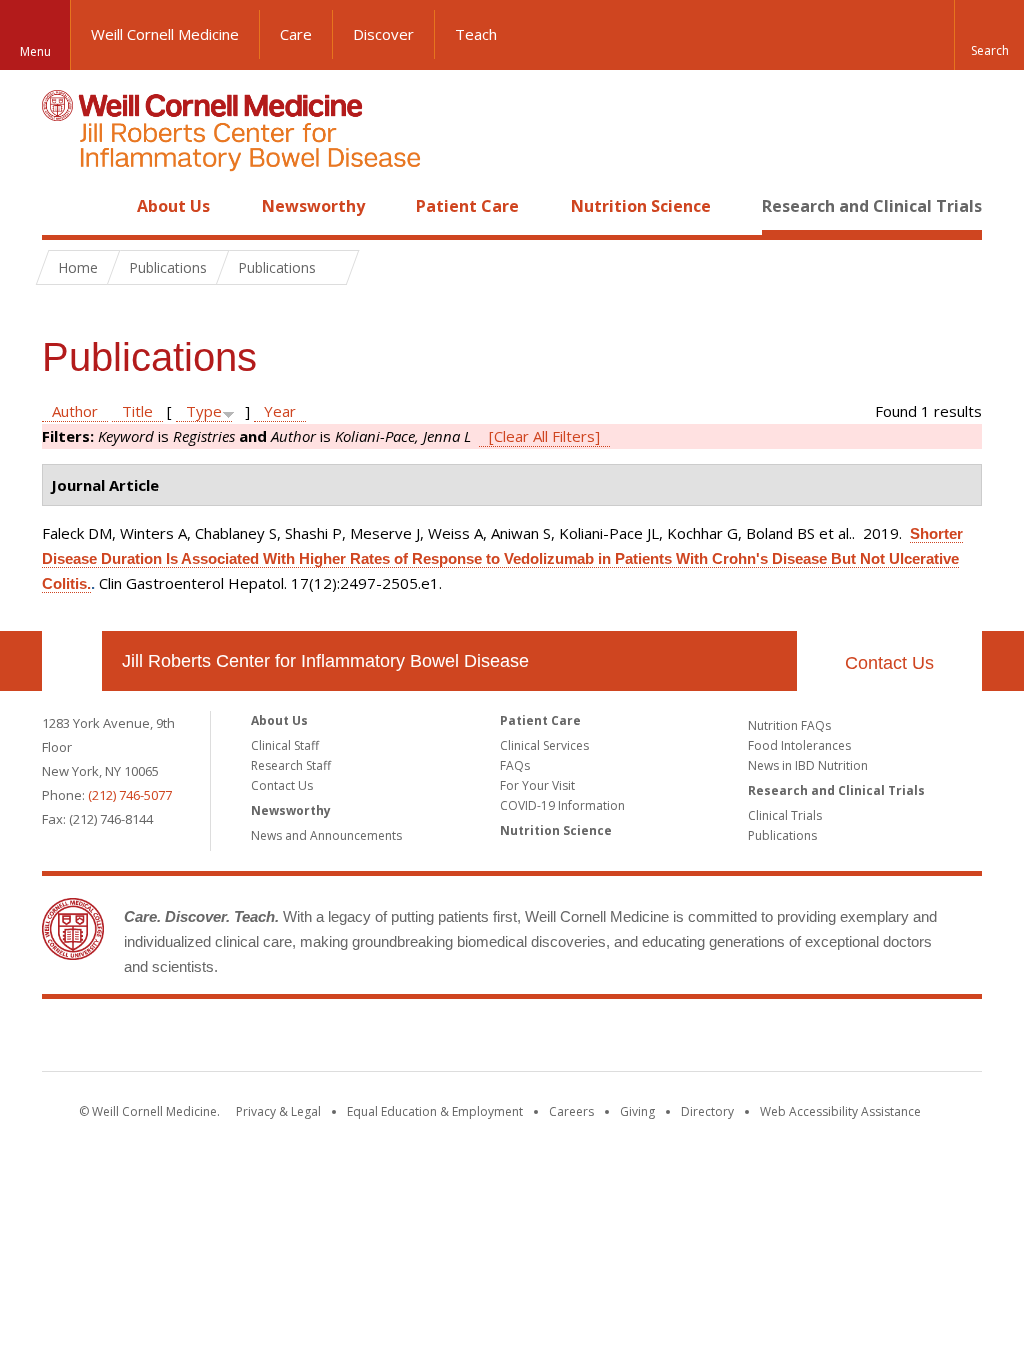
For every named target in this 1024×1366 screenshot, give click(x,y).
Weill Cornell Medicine (165, 34)
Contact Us (889, 663)
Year (280, 411)
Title (137, 411)
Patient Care (467, 206)
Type (204, 411)
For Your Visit (537, 785)
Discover (383, 34)
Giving (637, 1111)
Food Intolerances (799, 745)
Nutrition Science (641, 206)
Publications (782, 835)
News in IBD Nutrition (808, 765)
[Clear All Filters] (544, 436)
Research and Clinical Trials (872, 206)
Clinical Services (544, 745)
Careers (571, 1111)
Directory (707, 1111)
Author (75, 411)
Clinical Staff (285, 745)
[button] (989, 35)
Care (296, 34)
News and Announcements (326, 835)
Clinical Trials (785, 815)
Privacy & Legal (278, 1111)
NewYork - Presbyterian (679, 1039)
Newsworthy (313, 206)
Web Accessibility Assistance (840, 1111)
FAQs (515, 765)
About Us (173, 206)
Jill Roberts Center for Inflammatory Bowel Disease (325, 661)
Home (64, 206)
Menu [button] (35, 51)
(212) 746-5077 (130, 795)
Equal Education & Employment (435, 1111)
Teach (476, 34)
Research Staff (291, 765)
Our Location (72, 661)
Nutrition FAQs (789, 725)
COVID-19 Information (562, 805)
